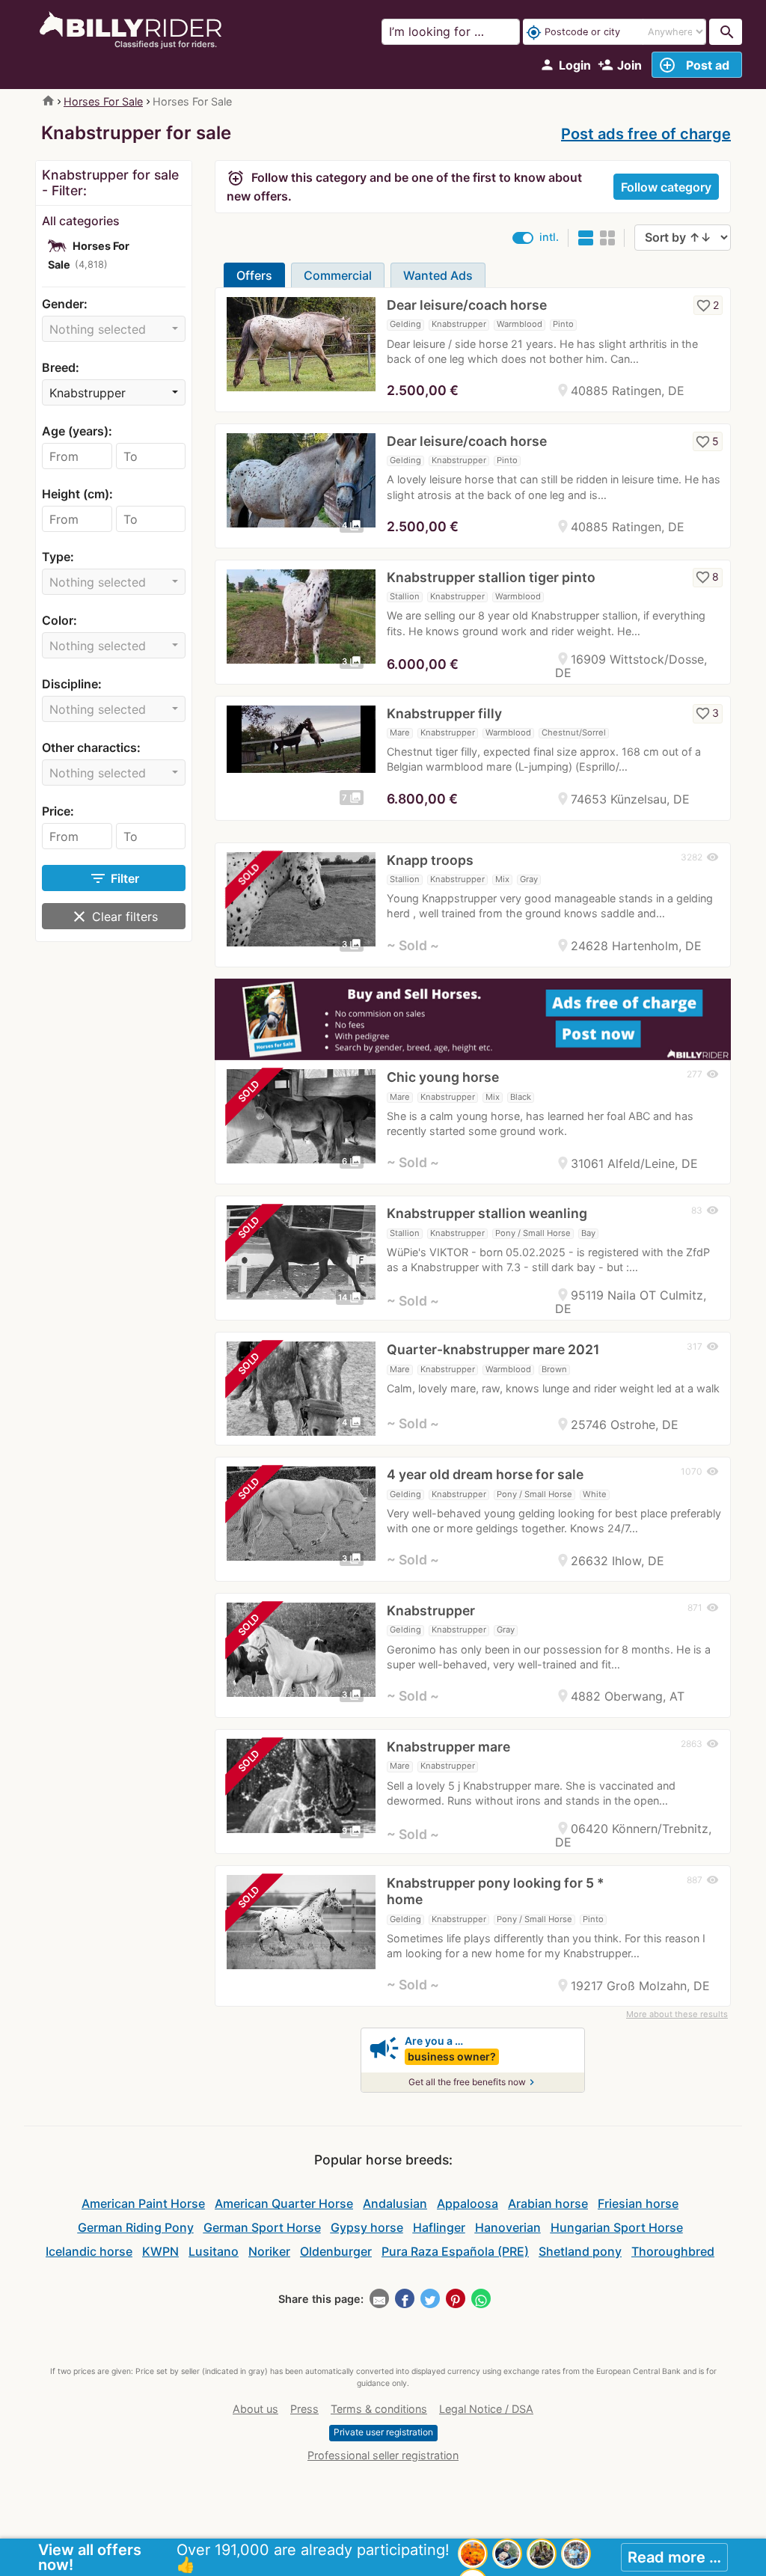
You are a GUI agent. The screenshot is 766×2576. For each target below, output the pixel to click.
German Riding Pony (136, 2227)
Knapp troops (430, 860)
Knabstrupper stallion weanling (487, 1213)
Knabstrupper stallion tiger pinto (491, 577)
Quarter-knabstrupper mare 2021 (493, 1349)
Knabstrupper (431, 1610)
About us (255, 2409)
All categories (81, 221)
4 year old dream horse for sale (485, 1474)
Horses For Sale (103, 101)
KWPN (160, 2251)
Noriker (269, 2251)
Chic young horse (443, 1077)
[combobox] (114, 329)
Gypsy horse (367, 2227)
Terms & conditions (379, 2409)
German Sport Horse (262, 2227)
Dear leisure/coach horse (467, 305)
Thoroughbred (673, 2251)
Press (304, 2409)
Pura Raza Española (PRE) (455, 2251)
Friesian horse (638, 2203)
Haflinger (439, 2227)
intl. (549, 237)
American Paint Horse (143, 2203)
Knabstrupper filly (444, 713)
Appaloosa (468, 2203)
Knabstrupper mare (448, 1747)
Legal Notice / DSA (486, 2409)
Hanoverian (508, 2227)
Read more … (674, 2557)
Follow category (666, 187)
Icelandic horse (89, 2251)
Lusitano (214, 2251)
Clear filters (114, 917)
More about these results (677, 2014)
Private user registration (383, 2432)
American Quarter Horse (284, 2203)
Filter (114, 878)
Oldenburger (336, 2251)
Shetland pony (580, 2251)
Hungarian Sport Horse (617, 2227)
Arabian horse (548, 2203)
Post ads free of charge (646, 134)
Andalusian (395, 2203)
